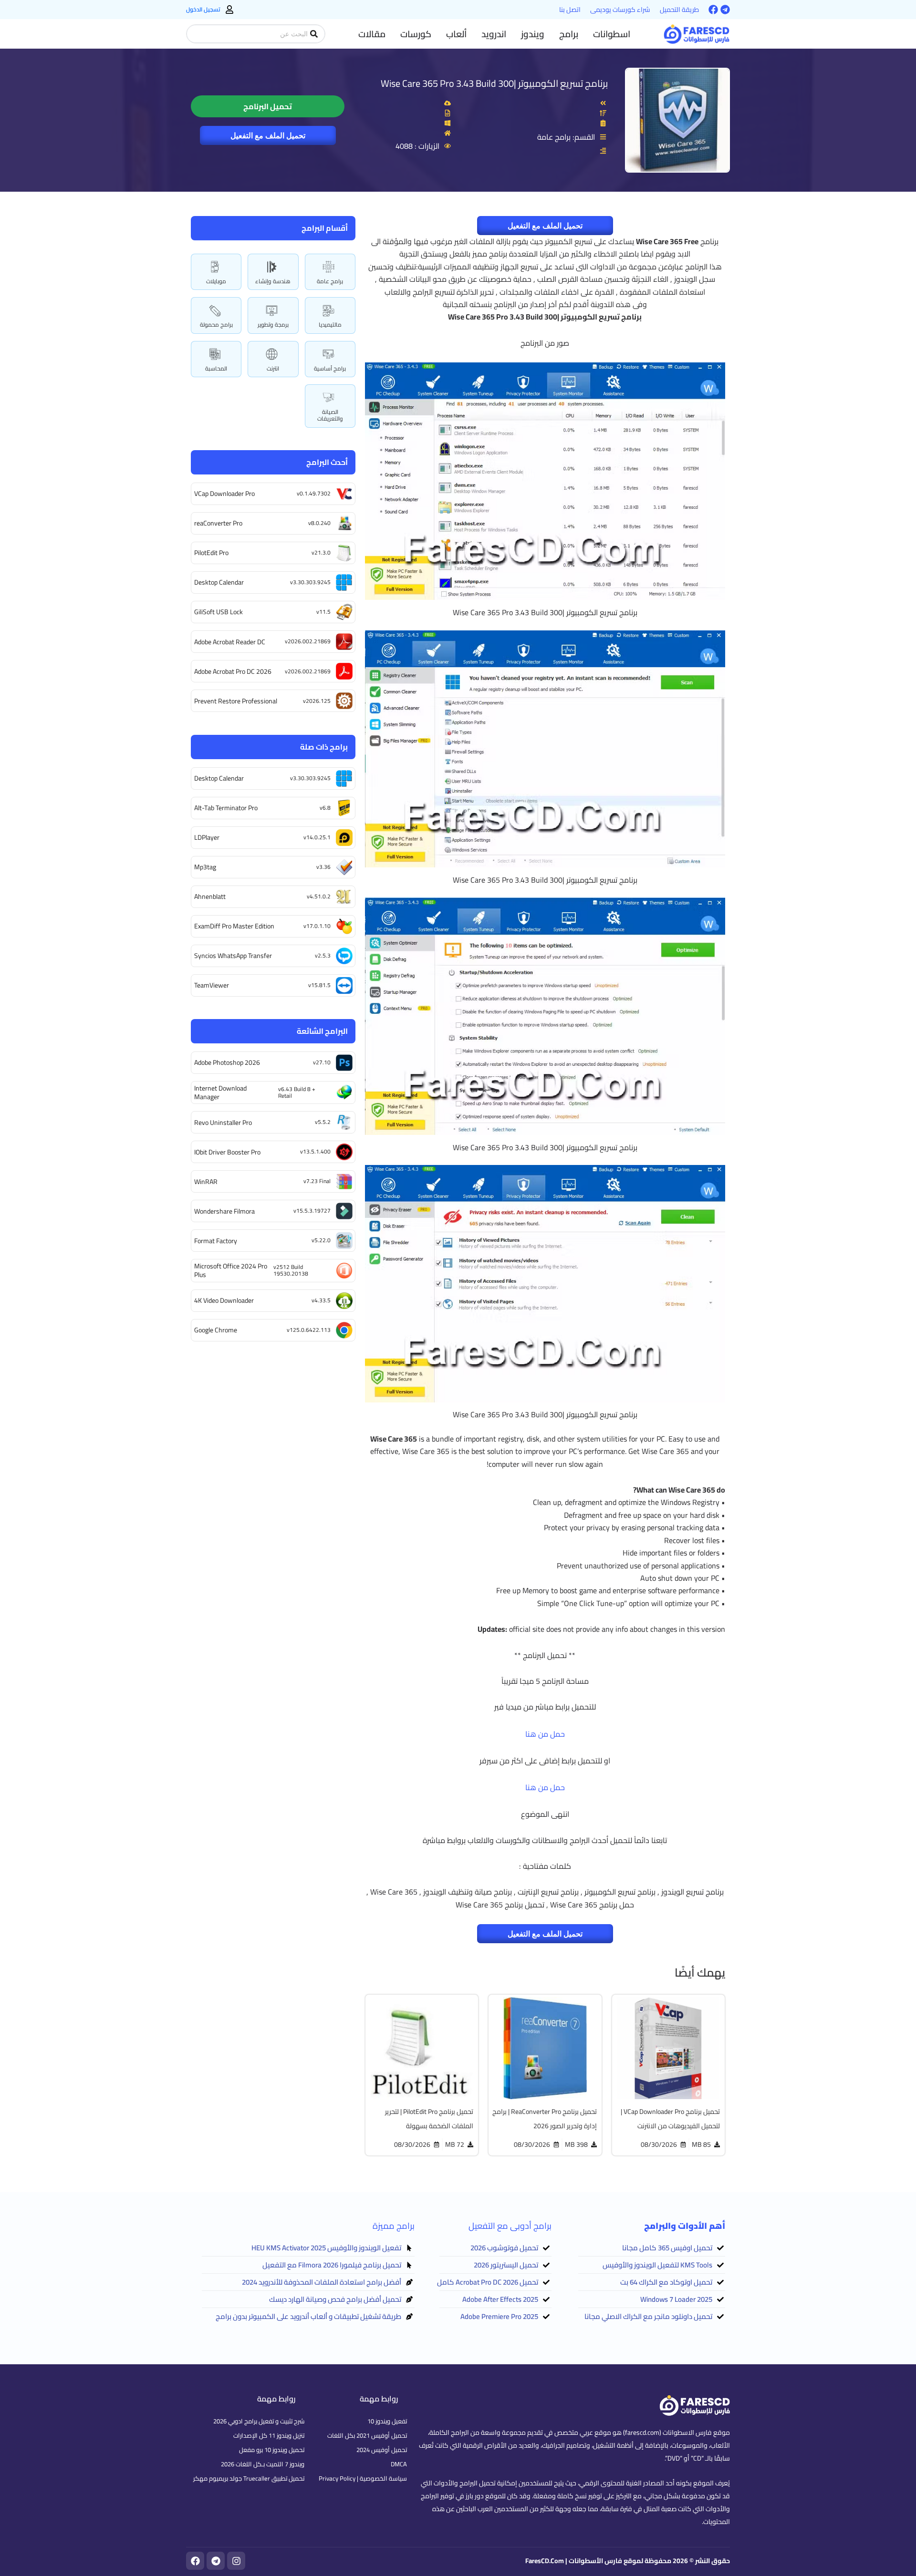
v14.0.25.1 (317, 837)
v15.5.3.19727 (312, 1211)
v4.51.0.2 (319, 896)
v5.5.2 (323, 1122)
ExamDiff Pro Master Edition (234, 926)
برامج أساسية (330, 368)
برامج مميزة (394, 2226)
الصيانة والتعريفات (330, 415)
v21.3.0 (321, 552)
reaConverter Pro (218, 523)
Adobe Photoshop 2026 (227, 1062)
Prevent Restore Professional (236, 701)
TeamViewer (212, 985)
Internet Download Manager (220, 1092)
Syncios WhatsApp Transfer (233, 956)
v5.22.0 (321, 1240)
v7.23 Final (317, 1181)
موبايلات (216, 281)
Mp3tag (205, 867)
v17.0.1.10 (317, 926)
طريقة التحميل (679, 10)
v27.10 (322, 1062)
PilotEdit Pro (211, 553)
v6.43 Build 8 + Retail (297, 1092)
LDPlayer (207, 837)
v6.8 (325, 808)
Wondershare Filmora (224, 1211)
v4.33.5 (321, 1300)
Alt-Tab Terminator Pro (226, 808)
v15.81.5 (319, 985)
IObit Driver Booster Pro (227, 1152)
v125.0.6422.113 (309, 1330)
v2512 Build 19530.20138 (291, 1270)
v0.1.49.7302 (314, 493)
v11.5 (323, 612)
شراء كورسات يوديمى (620, 10)
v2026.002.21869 (308, 641)
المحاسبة (216, 368)
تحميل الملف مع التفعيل (268, 135)
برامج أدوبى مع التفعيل (510, 2226)
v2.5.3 (323, 955)
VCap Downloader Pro (224, 494)
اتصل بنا (570, 10)
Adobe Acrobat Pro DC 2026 (233, 671)
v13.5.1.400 (315, 1151)
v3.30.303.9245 (310, 582)
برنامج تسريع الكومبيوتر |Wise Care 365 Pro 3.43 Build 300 (494, 83)
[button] (612, 34)
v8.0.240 (319, 523)
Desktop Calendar (219, 582)
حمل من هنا (545, 1734)
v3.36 (323, 867)
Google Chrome (216, 1330)
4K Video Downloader (224, 1300)
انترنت (273, 368)
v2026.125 (317, 701)
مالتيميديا (330, 325)
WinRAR (206, 1182)
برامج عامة (330, 281)
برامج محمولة (216, 325)
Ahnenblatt (210, 896)
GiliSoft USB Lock (219, 612)
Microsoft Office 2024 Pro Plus (231, 1270)
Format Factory (216, 1241)
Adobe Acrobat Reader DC (230, 642)
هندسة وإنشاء (273, 281)
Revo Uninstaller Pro (223, 1123)
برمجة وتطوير (273, 325)
